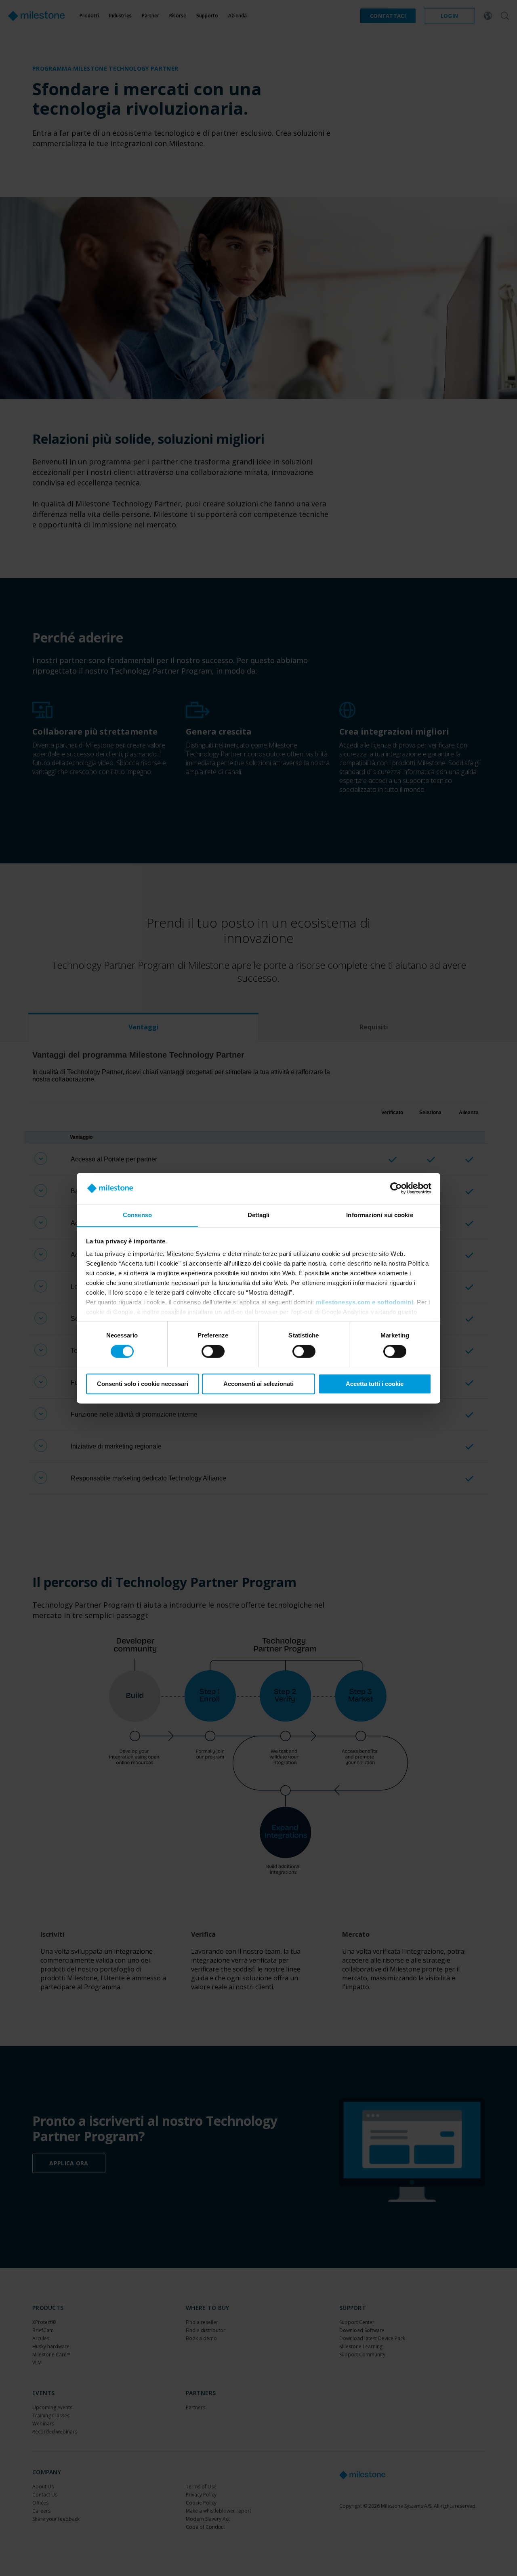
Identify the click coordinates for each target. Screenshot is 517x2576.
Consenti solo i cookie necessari (143, 1384)
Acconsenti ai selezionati (258, 1384)
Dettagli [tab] (259, 1215)
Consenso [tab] (137, 1215)
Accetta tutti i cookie (375, 1384)
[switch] (213, 1351)
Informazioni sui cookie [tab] (379, 1215)
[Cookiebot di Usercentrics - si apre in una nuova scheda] (396, 1188)
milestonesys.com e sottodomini (365, 1303)
